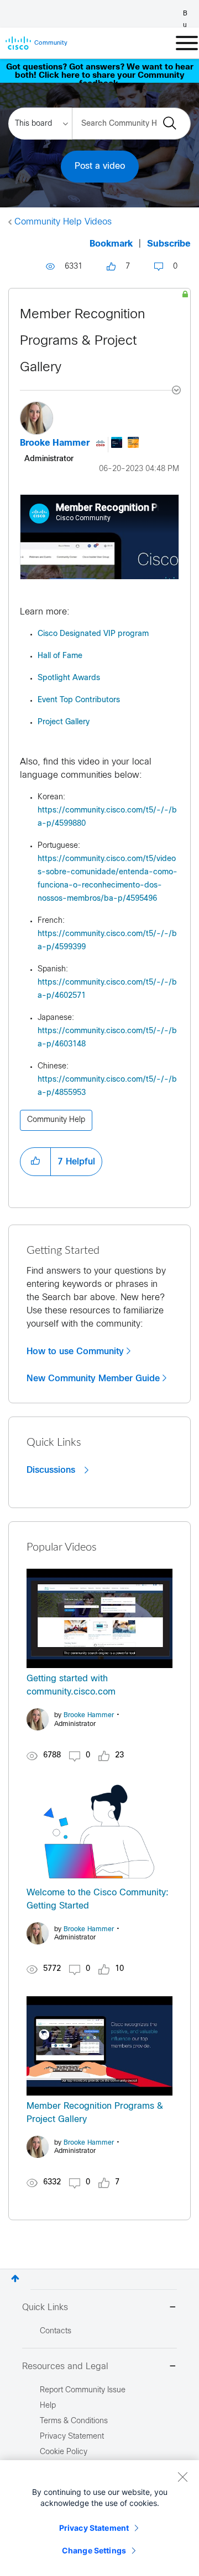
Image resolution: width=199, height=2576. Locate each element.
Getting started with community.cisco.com (71, 1685)
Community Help (56, 1120)
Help (48, 2406)
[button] (35, 1162)
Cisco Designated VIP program (93, 634)
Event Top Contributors (79, 700)
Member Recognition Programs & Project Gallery (82, 341)
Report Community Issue (83, 2390)
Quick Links (45, 2308)
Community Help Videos (63, 222)
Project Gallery (64, 722)
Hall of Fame (60, 656)
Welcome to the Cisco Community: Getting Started (98, 1899)
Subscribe (169, 244)
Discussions (52, 1470)
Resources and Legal (65, 2367)
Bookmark (111, 244)
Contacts (56, 2331)
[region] (99, 2518)
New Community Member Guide (93, 1378)
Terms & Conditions (74, 2421)
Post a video (100, 166)
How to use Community (75, 1351)
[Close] (182, 2477)
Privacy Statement (94, 2528)
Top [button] (15, 2278)
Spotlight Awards (69, 678)
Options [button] (170, 392)
